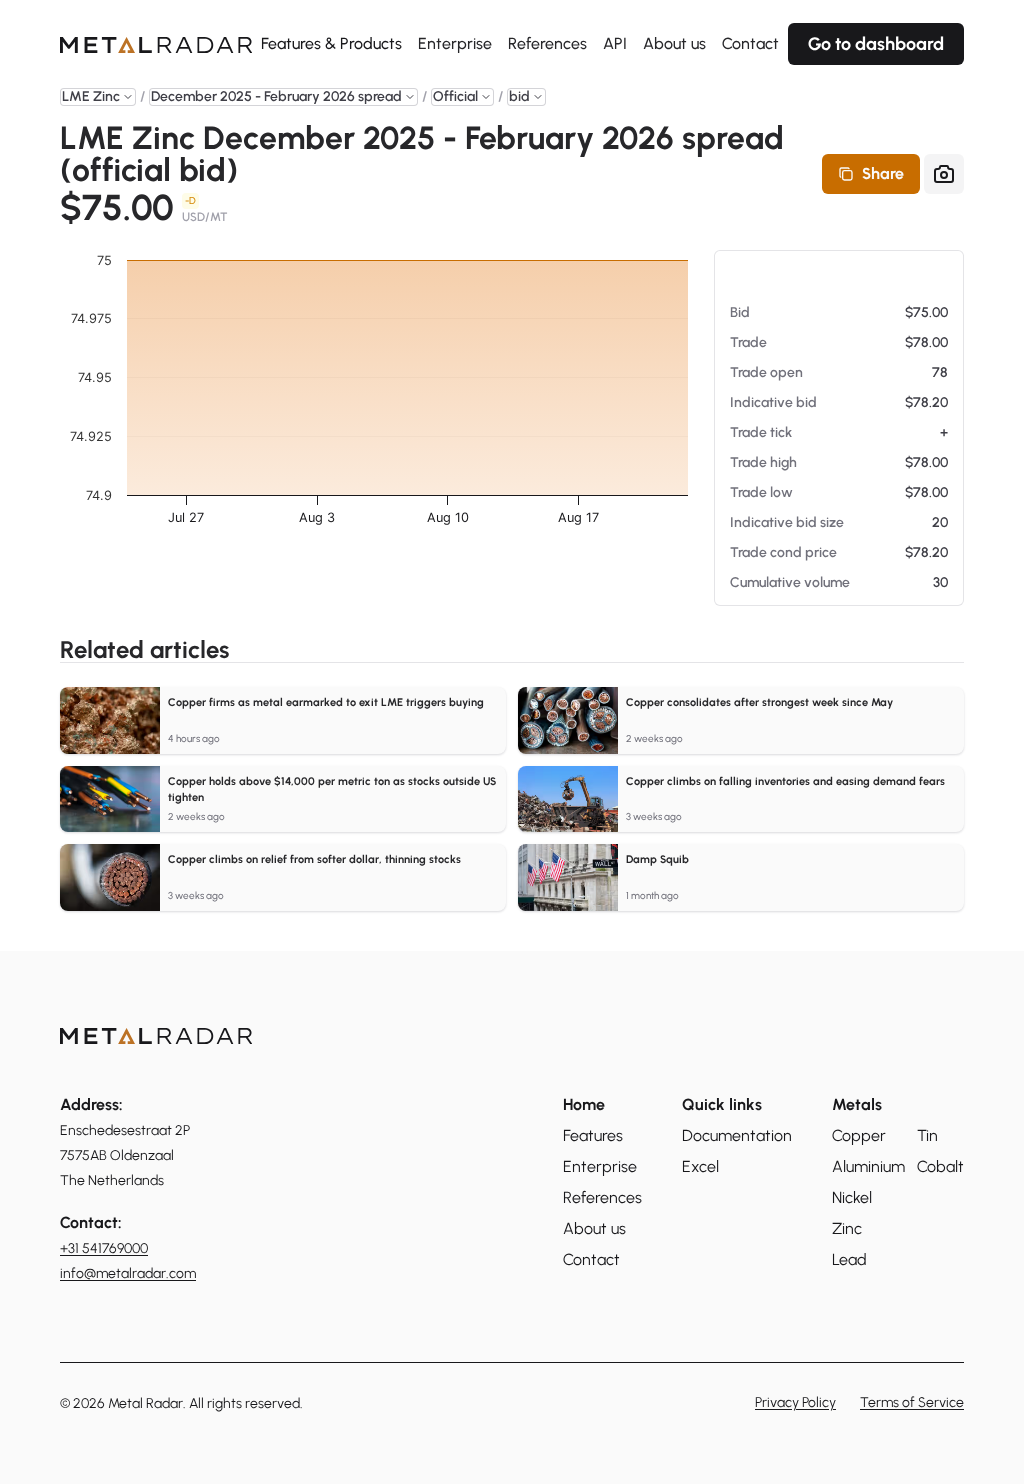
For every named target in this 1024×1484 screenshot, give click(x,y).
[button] (98, 97)
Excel (700, 1166)
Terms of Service (912, 1403)
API (615, 44)
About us (674, 44)
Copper (859, 1135)
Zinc (847, 1228)
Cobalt (940, 1166)
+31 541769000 (104, 1248)
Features (593, 1135)
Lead (849, 1259)
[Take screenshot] (944, 174)
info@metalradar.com (128, 1273)
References (547, 44)
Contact (750, 44)
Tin (927, 1135)
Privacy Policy (795, 1403)
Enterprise (455, 44)
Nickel (852, 1197)
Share (883, 173)
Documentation (737, 1135)
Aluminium (868, 1166)
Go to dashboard (876, 44)
